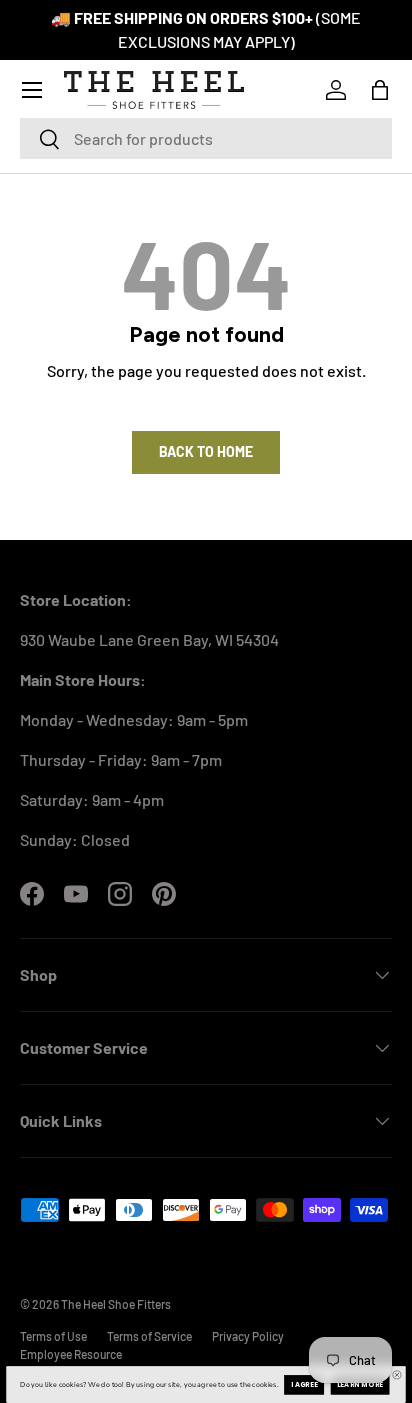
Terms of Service (149, 1336)
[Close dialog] (397, 1375)
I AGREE (304, 1385)
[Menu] (32, 90)
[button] (380, 90)
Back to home (206, 451)
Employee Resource (71, 1354)
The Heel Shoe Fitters (116, 1304)
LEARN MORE (360, 1385)
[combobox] (206, 138)
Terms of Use (53, 1336)
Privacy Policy (248, 1336)
